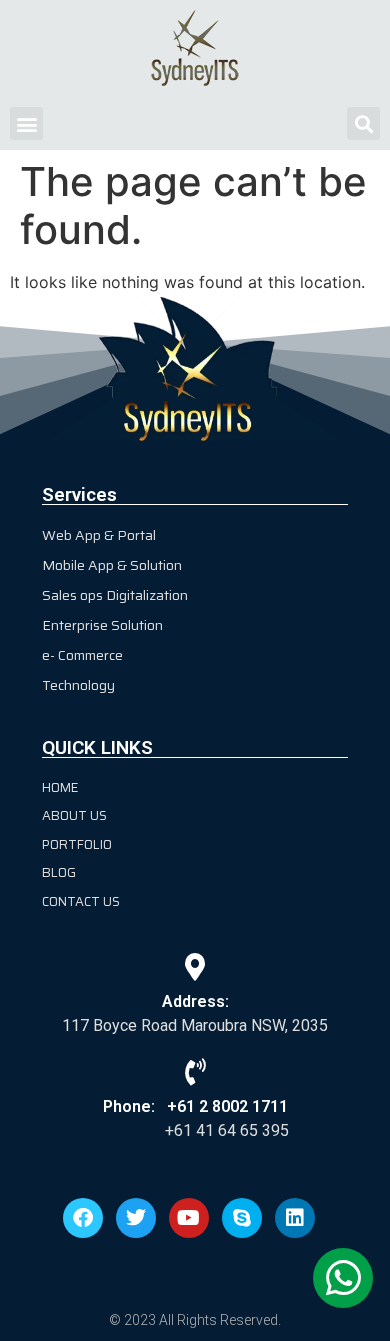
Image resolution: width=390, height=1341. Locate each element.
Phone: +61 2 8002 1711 (195, 1106)
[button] (26, 123)
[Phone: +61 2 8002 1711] (195, 1071)
